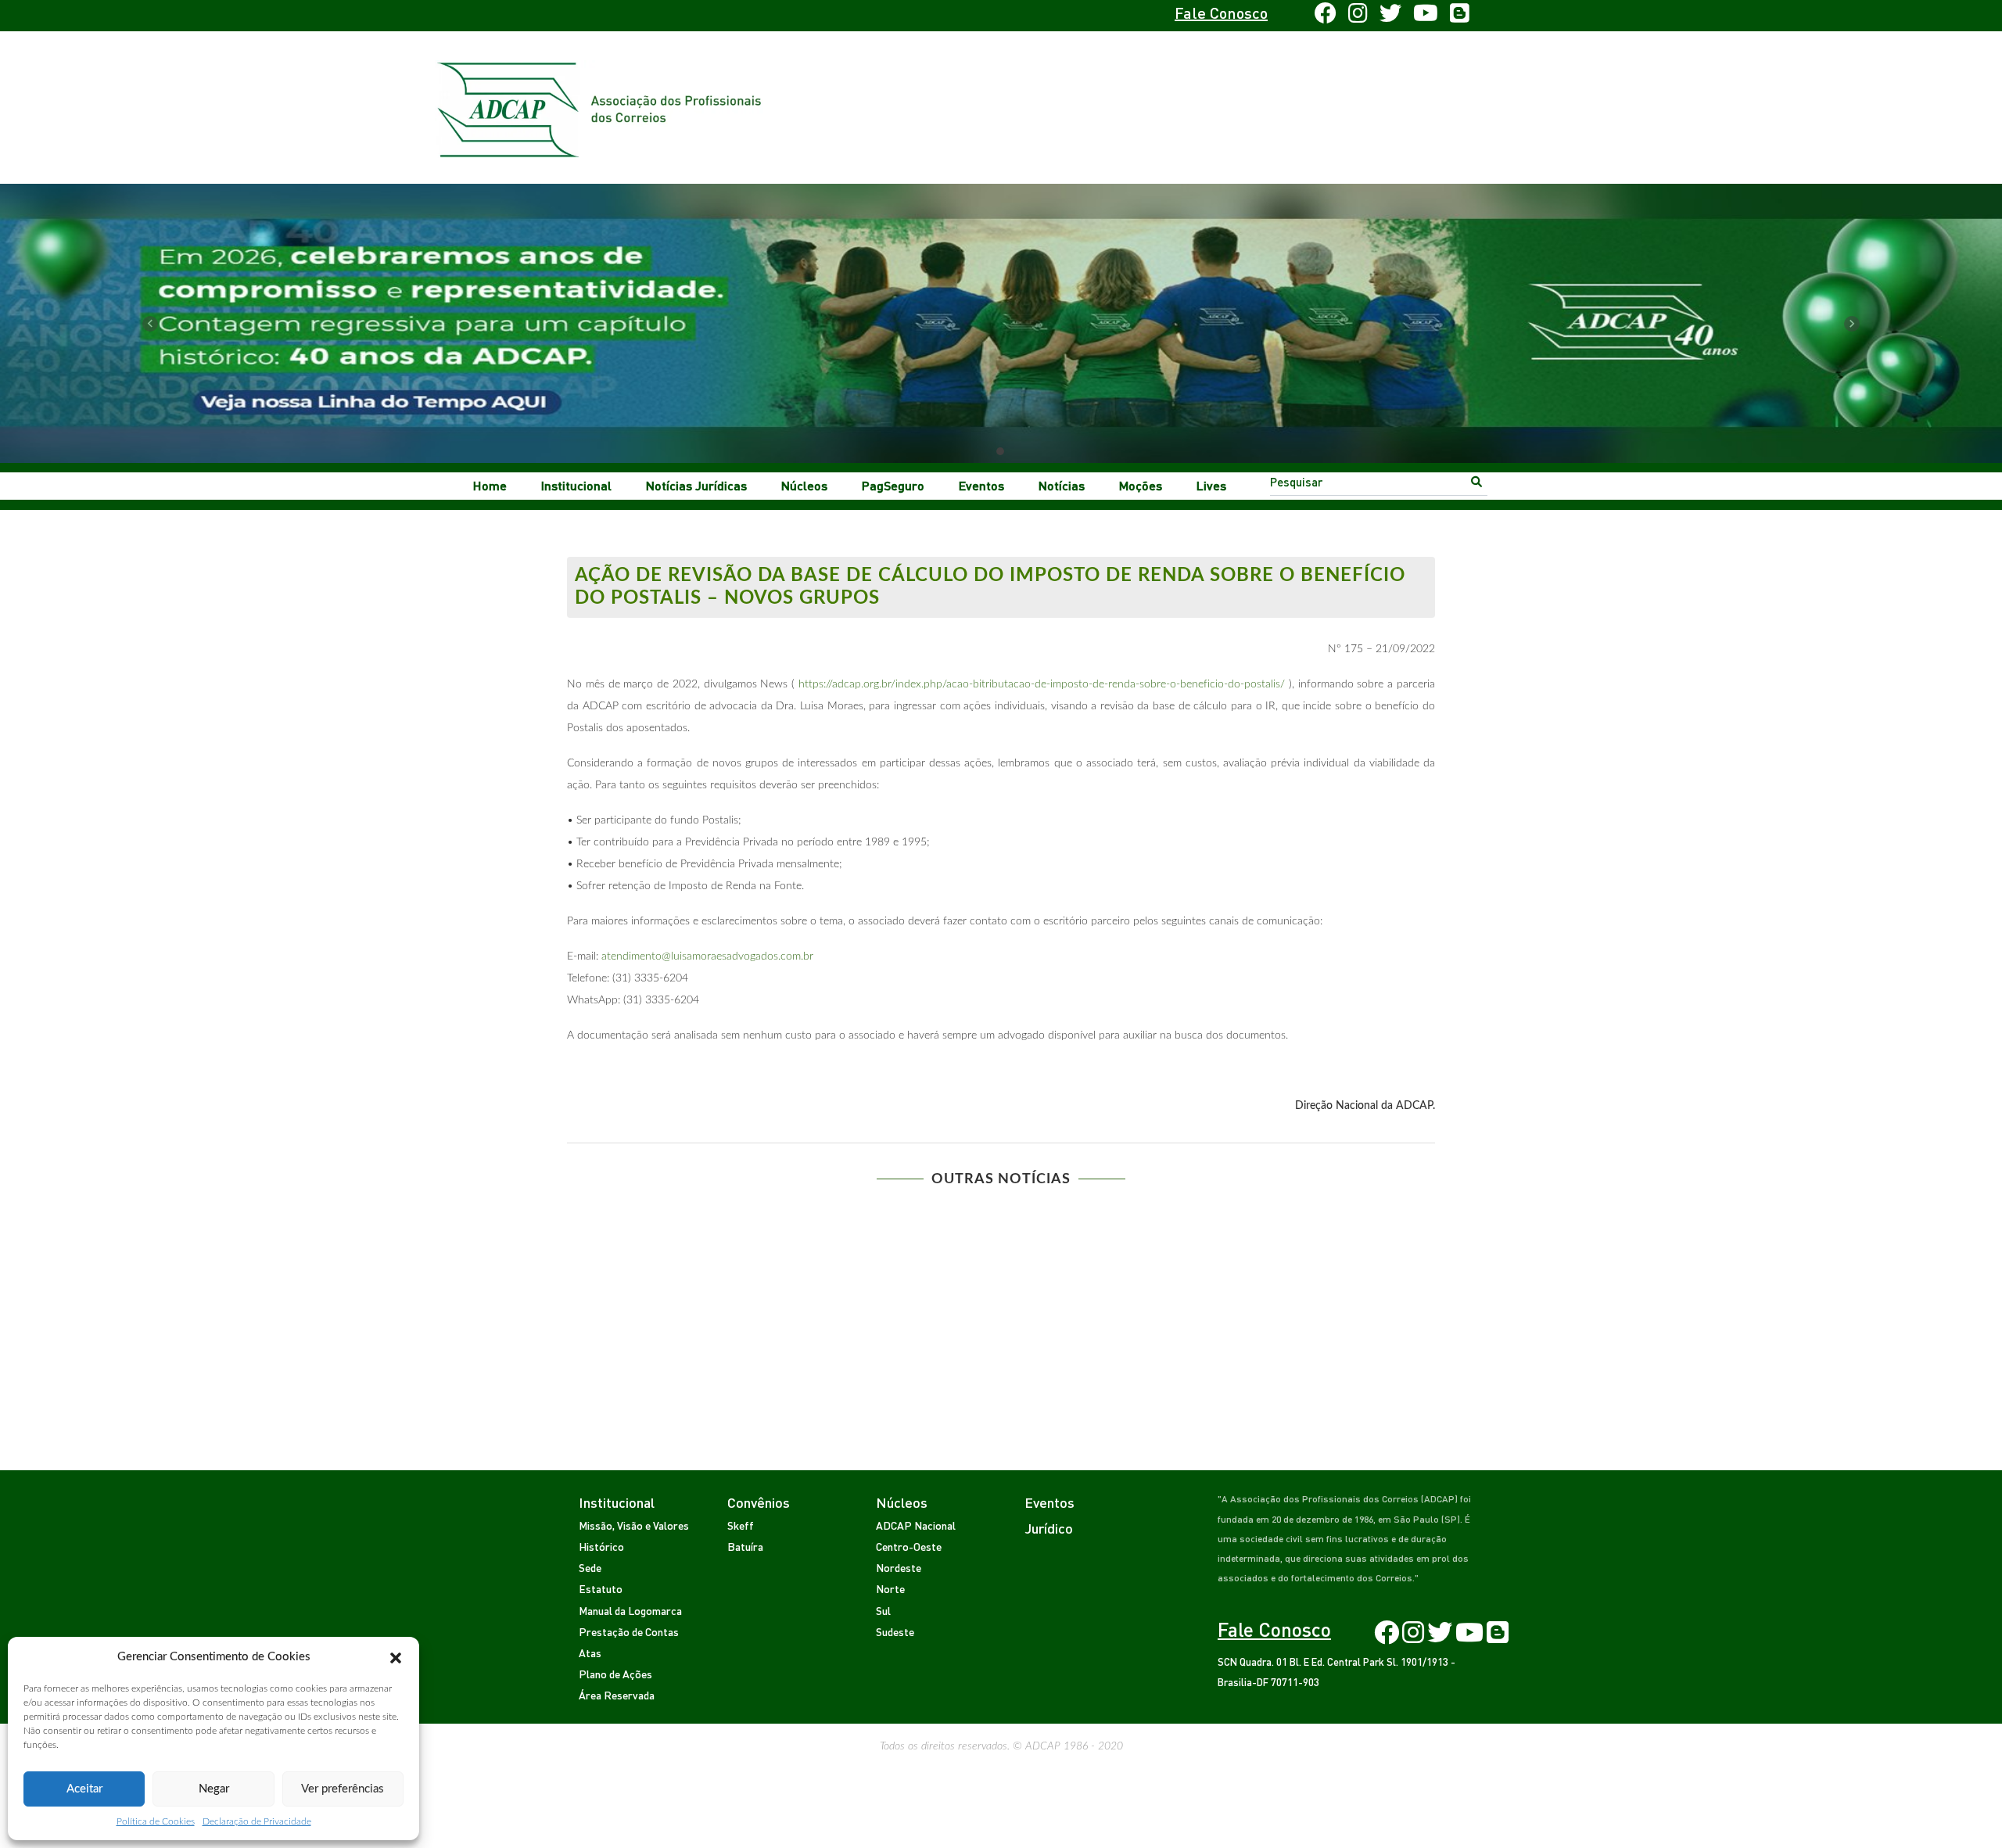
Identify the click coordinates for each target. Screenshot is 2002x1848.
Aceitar (84, 1789)
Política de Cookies (156, 1821)
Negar (214, 1789)
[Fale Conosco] (615, 16)
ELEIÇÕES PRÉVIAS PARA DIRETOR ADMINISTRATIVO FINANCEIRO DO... (890, 1234)
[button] (396, 1657)
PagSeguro (893, 485)
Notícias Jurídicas (696, 485)
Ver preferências (343, 1789)
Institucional (576, 485)
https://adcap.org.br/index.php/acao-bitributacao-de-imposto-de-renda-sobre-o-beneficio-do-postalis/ (1042, 684)
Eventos (981, 485)
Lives (1211, 485)
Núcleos (804, 485)
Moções (1141, 485)
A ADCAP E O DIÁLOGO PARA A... (667, 1219)
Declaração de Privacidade (257, 1821)
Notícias (1062, 485)
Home (490, 485)
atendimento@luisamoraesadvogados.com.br (707, 956)
